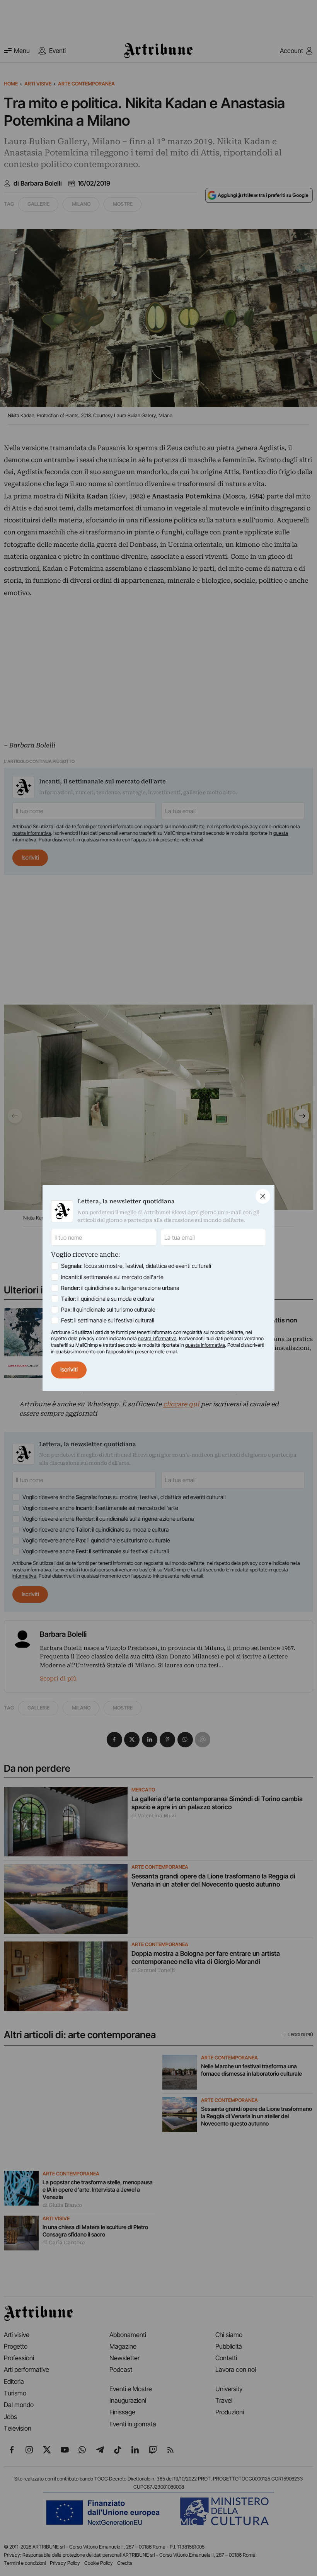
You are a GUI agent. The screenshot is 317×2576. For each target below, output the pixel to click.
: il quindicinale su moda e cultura (108, 1299)
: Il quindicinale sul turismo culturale (108, 1310)
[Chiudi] (263, 1196)
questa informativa (205, 1345)
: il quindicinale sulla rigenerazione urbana (120, 1288)
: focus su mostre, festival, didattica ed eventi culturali (136, 1266)
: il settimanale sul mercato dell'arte (112, 1277)
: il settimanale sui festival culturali (108, 1320)
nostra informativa (157, 1338)
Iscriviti (69, 1370)
